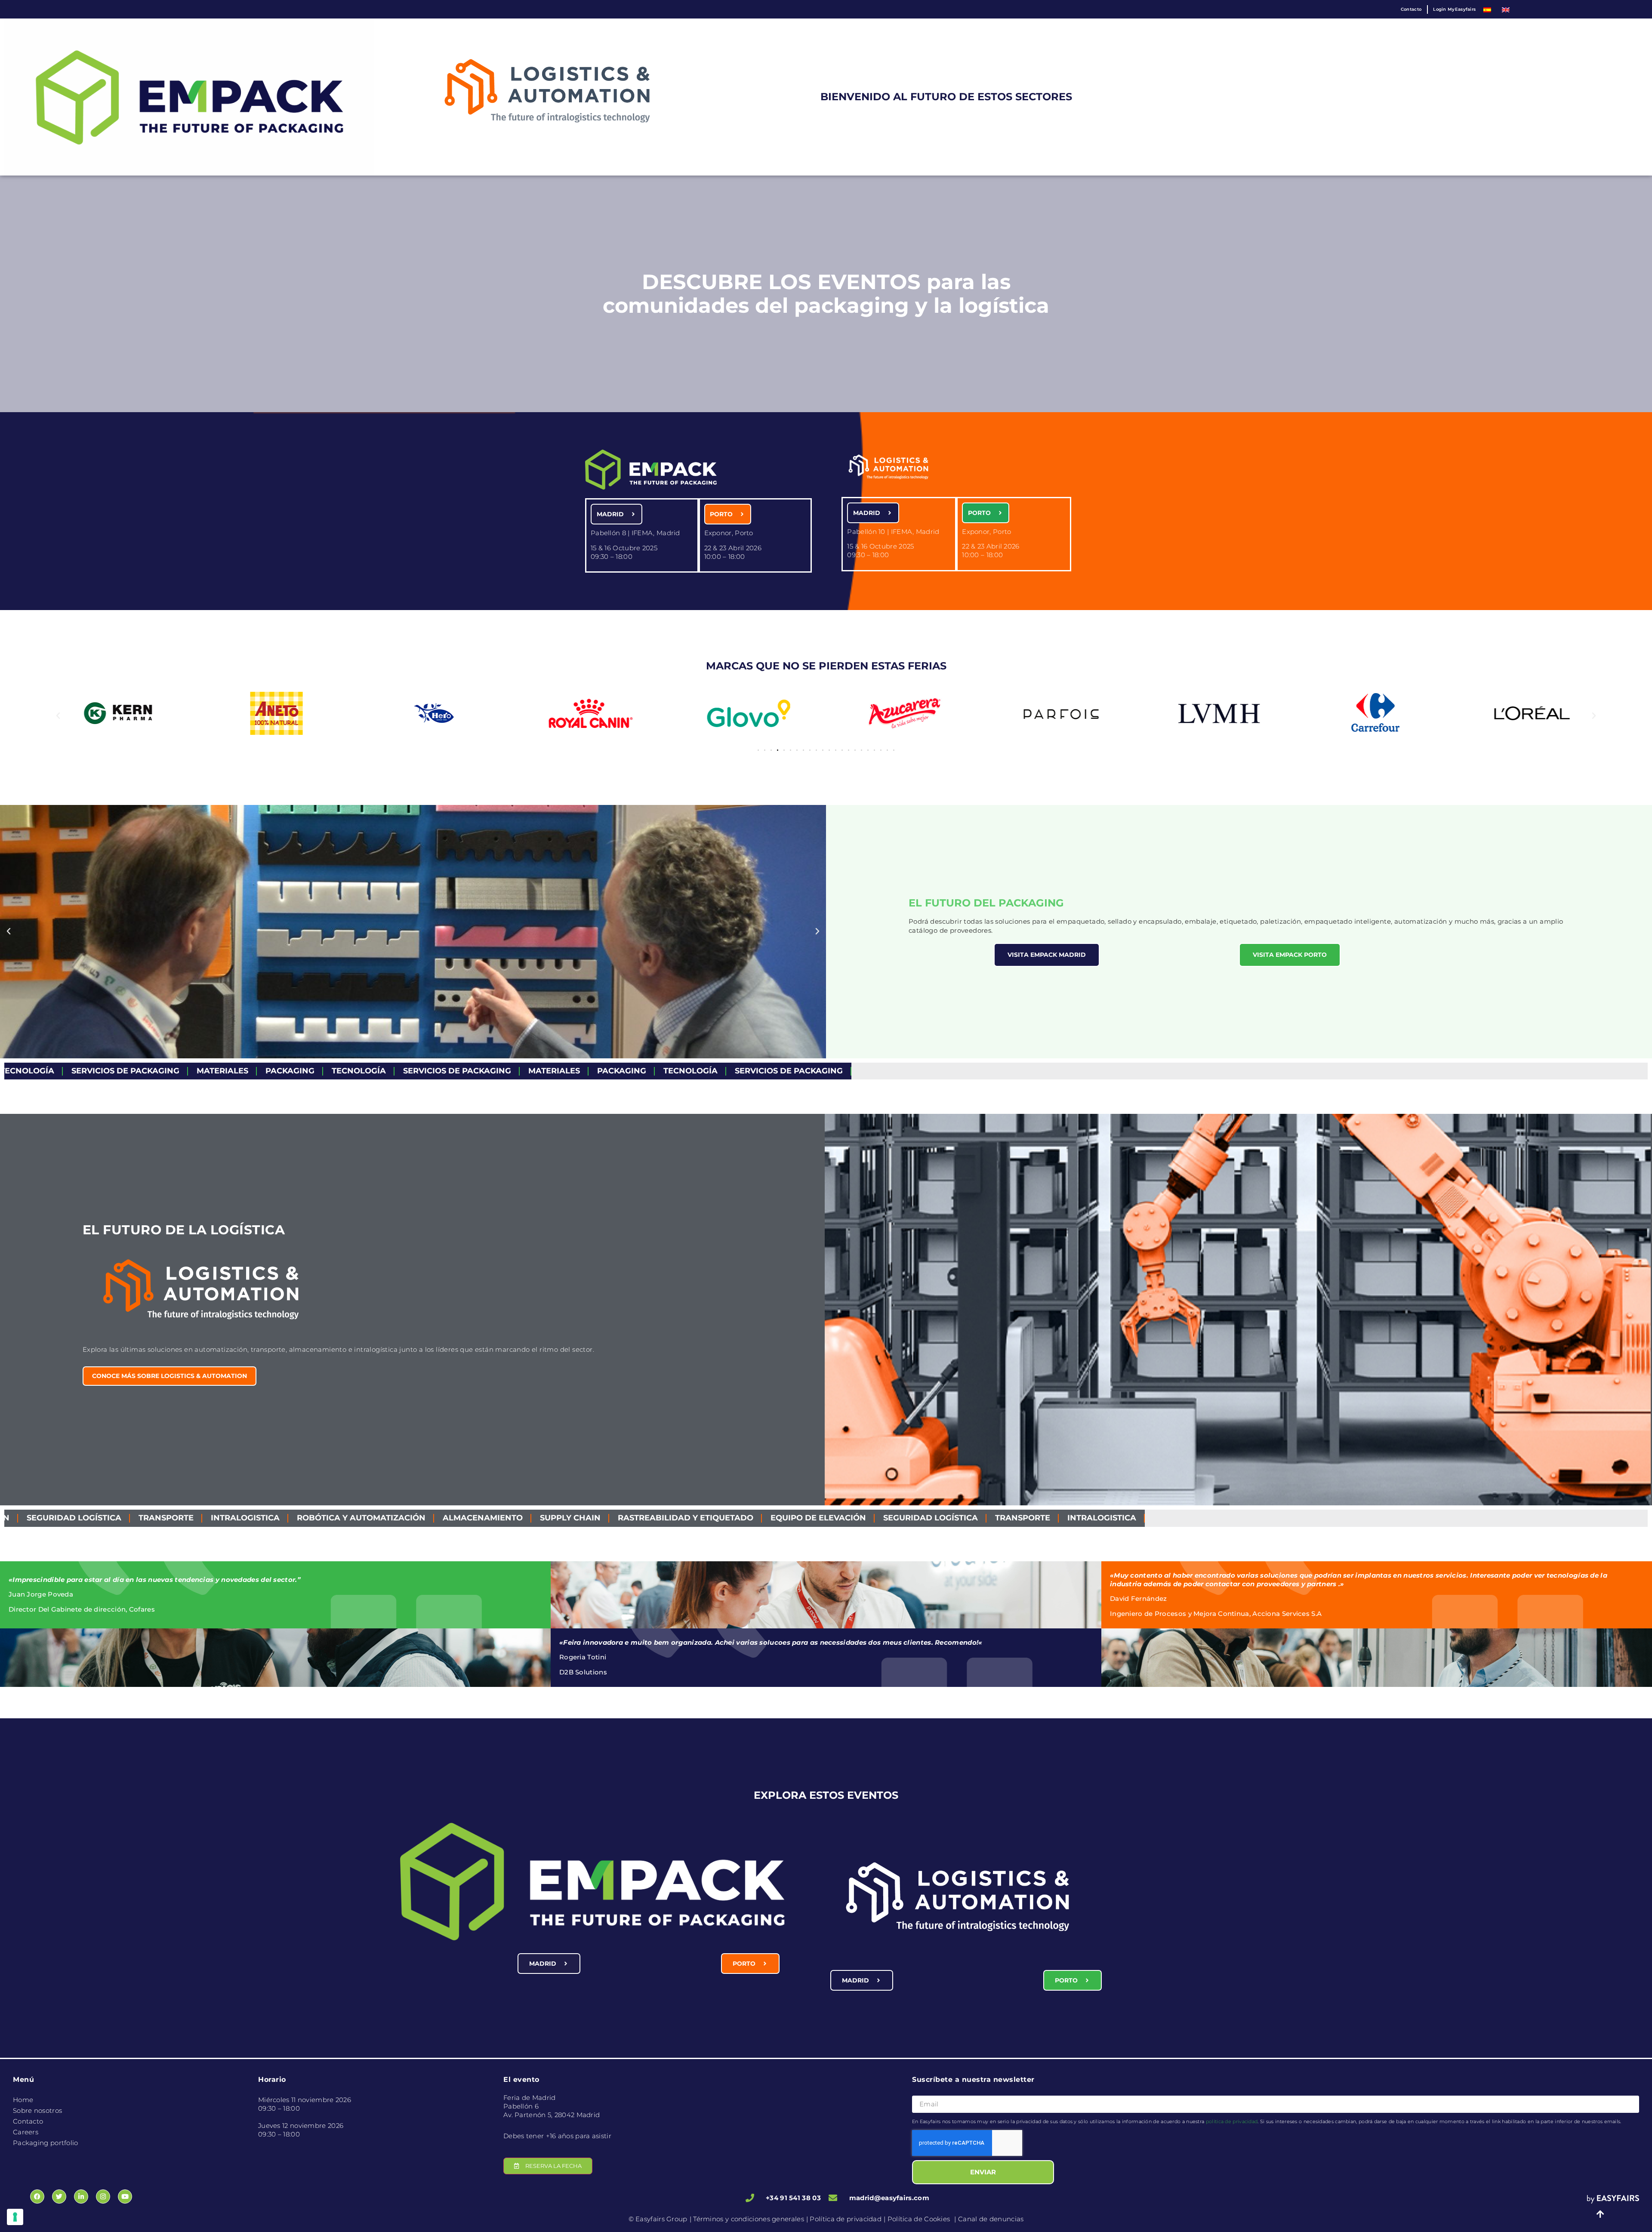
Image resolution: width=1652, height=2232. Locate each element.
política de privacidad (1232, 2121)
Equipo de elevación (555, 1518)
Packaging (54, 1071)
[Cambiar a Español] (1487, 9)
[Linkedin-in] (81, 2197)
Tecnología (123, 1071)
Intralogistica (838, 1518)
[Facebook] (37, 2197)
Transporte (759, 1518)
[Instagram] (103, 2197)
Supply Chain (307, 1518)
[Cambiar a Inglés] (1506, 9)
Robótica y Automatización (98, 1518)
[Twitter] (59, 2197)
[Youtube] (125, 2197)
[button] (58, 716)
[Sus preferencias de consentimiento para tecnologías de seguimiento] (15, 2217)
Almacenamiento (219, 1518)
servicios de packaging (221, 1071)
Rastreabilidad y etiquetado (422, 1518)
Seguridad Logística (667, 1518)
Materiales (318, 1071)
